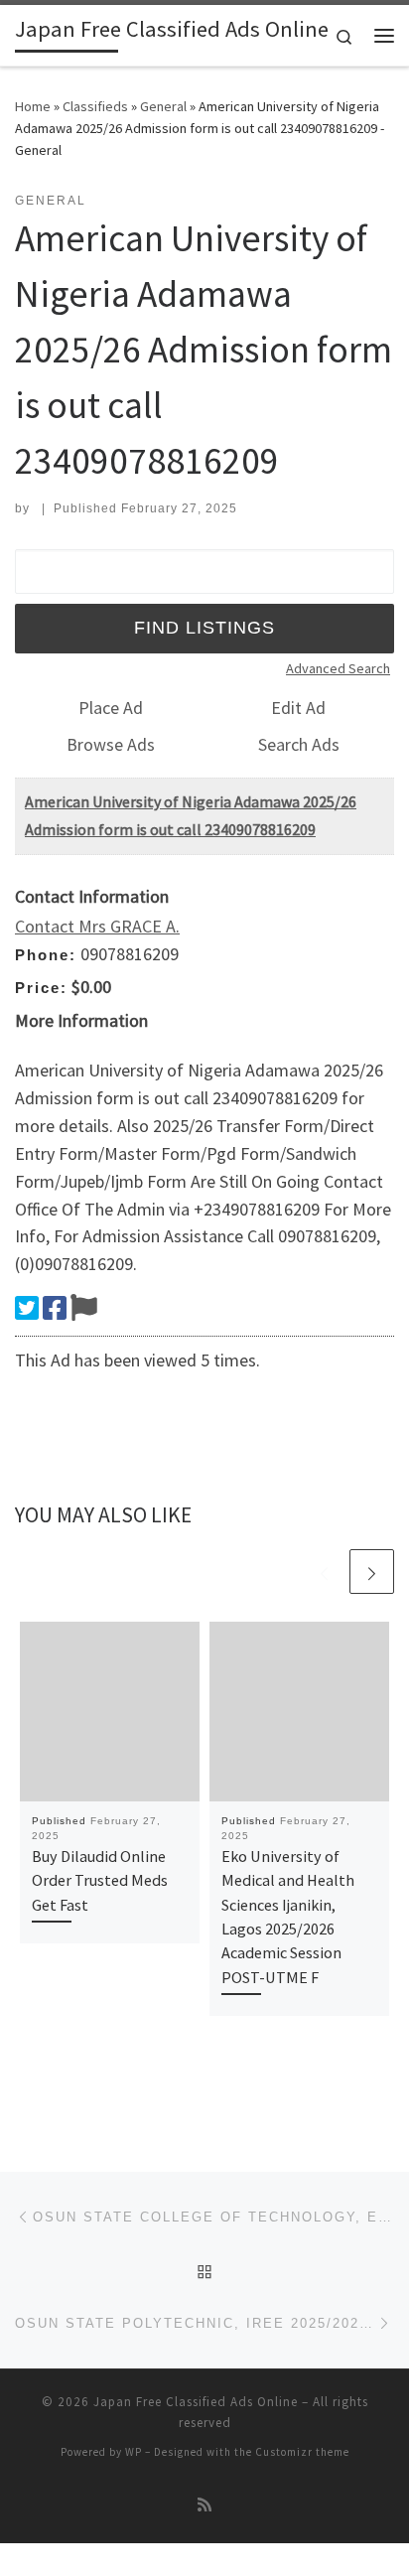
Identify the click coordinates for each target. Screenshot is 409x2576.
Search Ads (299, 744)
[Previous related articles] (324, 1572)
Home (33, 106)
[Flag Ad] (84, 1308)
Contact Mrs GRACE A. (97, 926)
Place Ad (111, 708)
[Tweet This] (27, 1308)
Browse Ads (111, 744)
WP (134, 2452)
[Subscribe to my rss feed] (204, 2505)
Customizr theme (302, 2452)
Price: (41, 988)
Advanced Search (338, 668)
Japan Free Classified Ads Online (196, 2402)
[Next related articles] (372, 1572)
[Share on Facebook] (55, 1308)
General (163, 106)
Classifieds (95, 106)
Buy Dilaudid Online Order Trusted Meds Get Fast (100, 1880)
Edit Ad (298, 708)
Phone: (46, 955)
